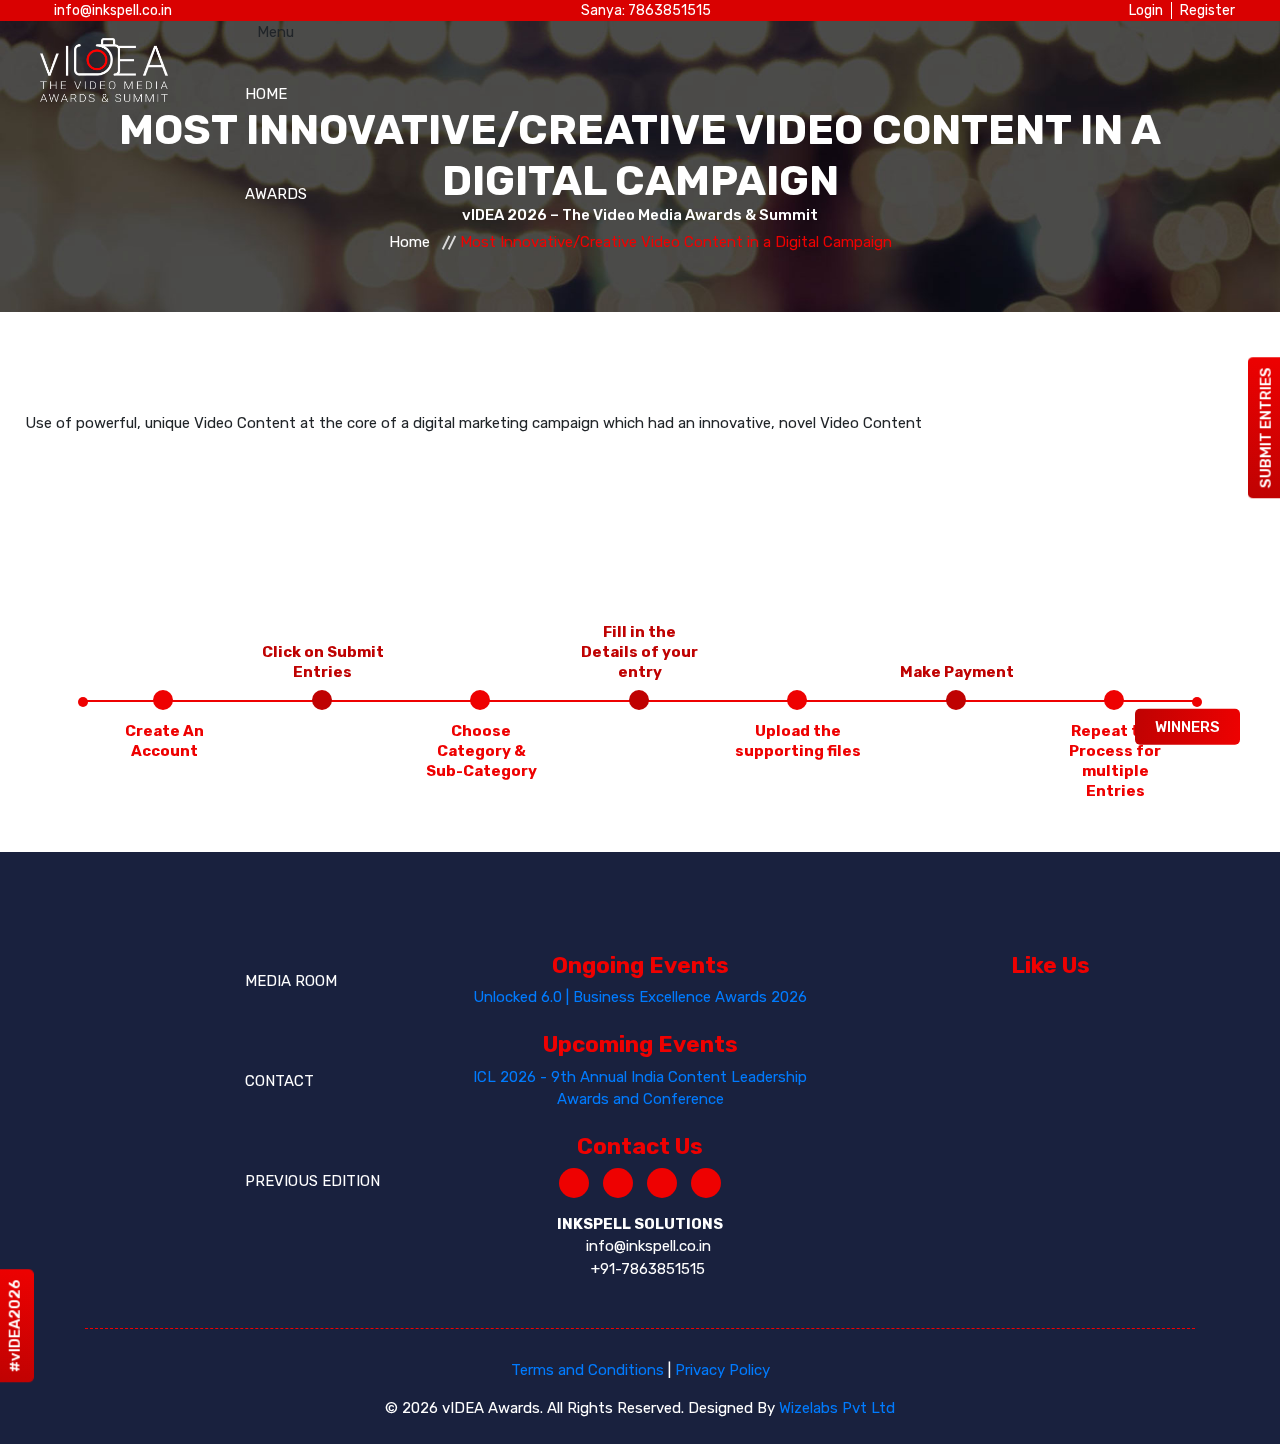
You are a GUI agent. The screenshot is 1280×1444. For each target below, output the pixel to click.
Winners (1187, 726)
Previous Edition (312, 1181)
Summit (274, 527)
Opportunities (303, 742)
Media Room (291, 981)
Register (1207, 10)
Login (1146, 10)
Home (266, 94)
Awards (276, 194)
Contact (279, 1081)
